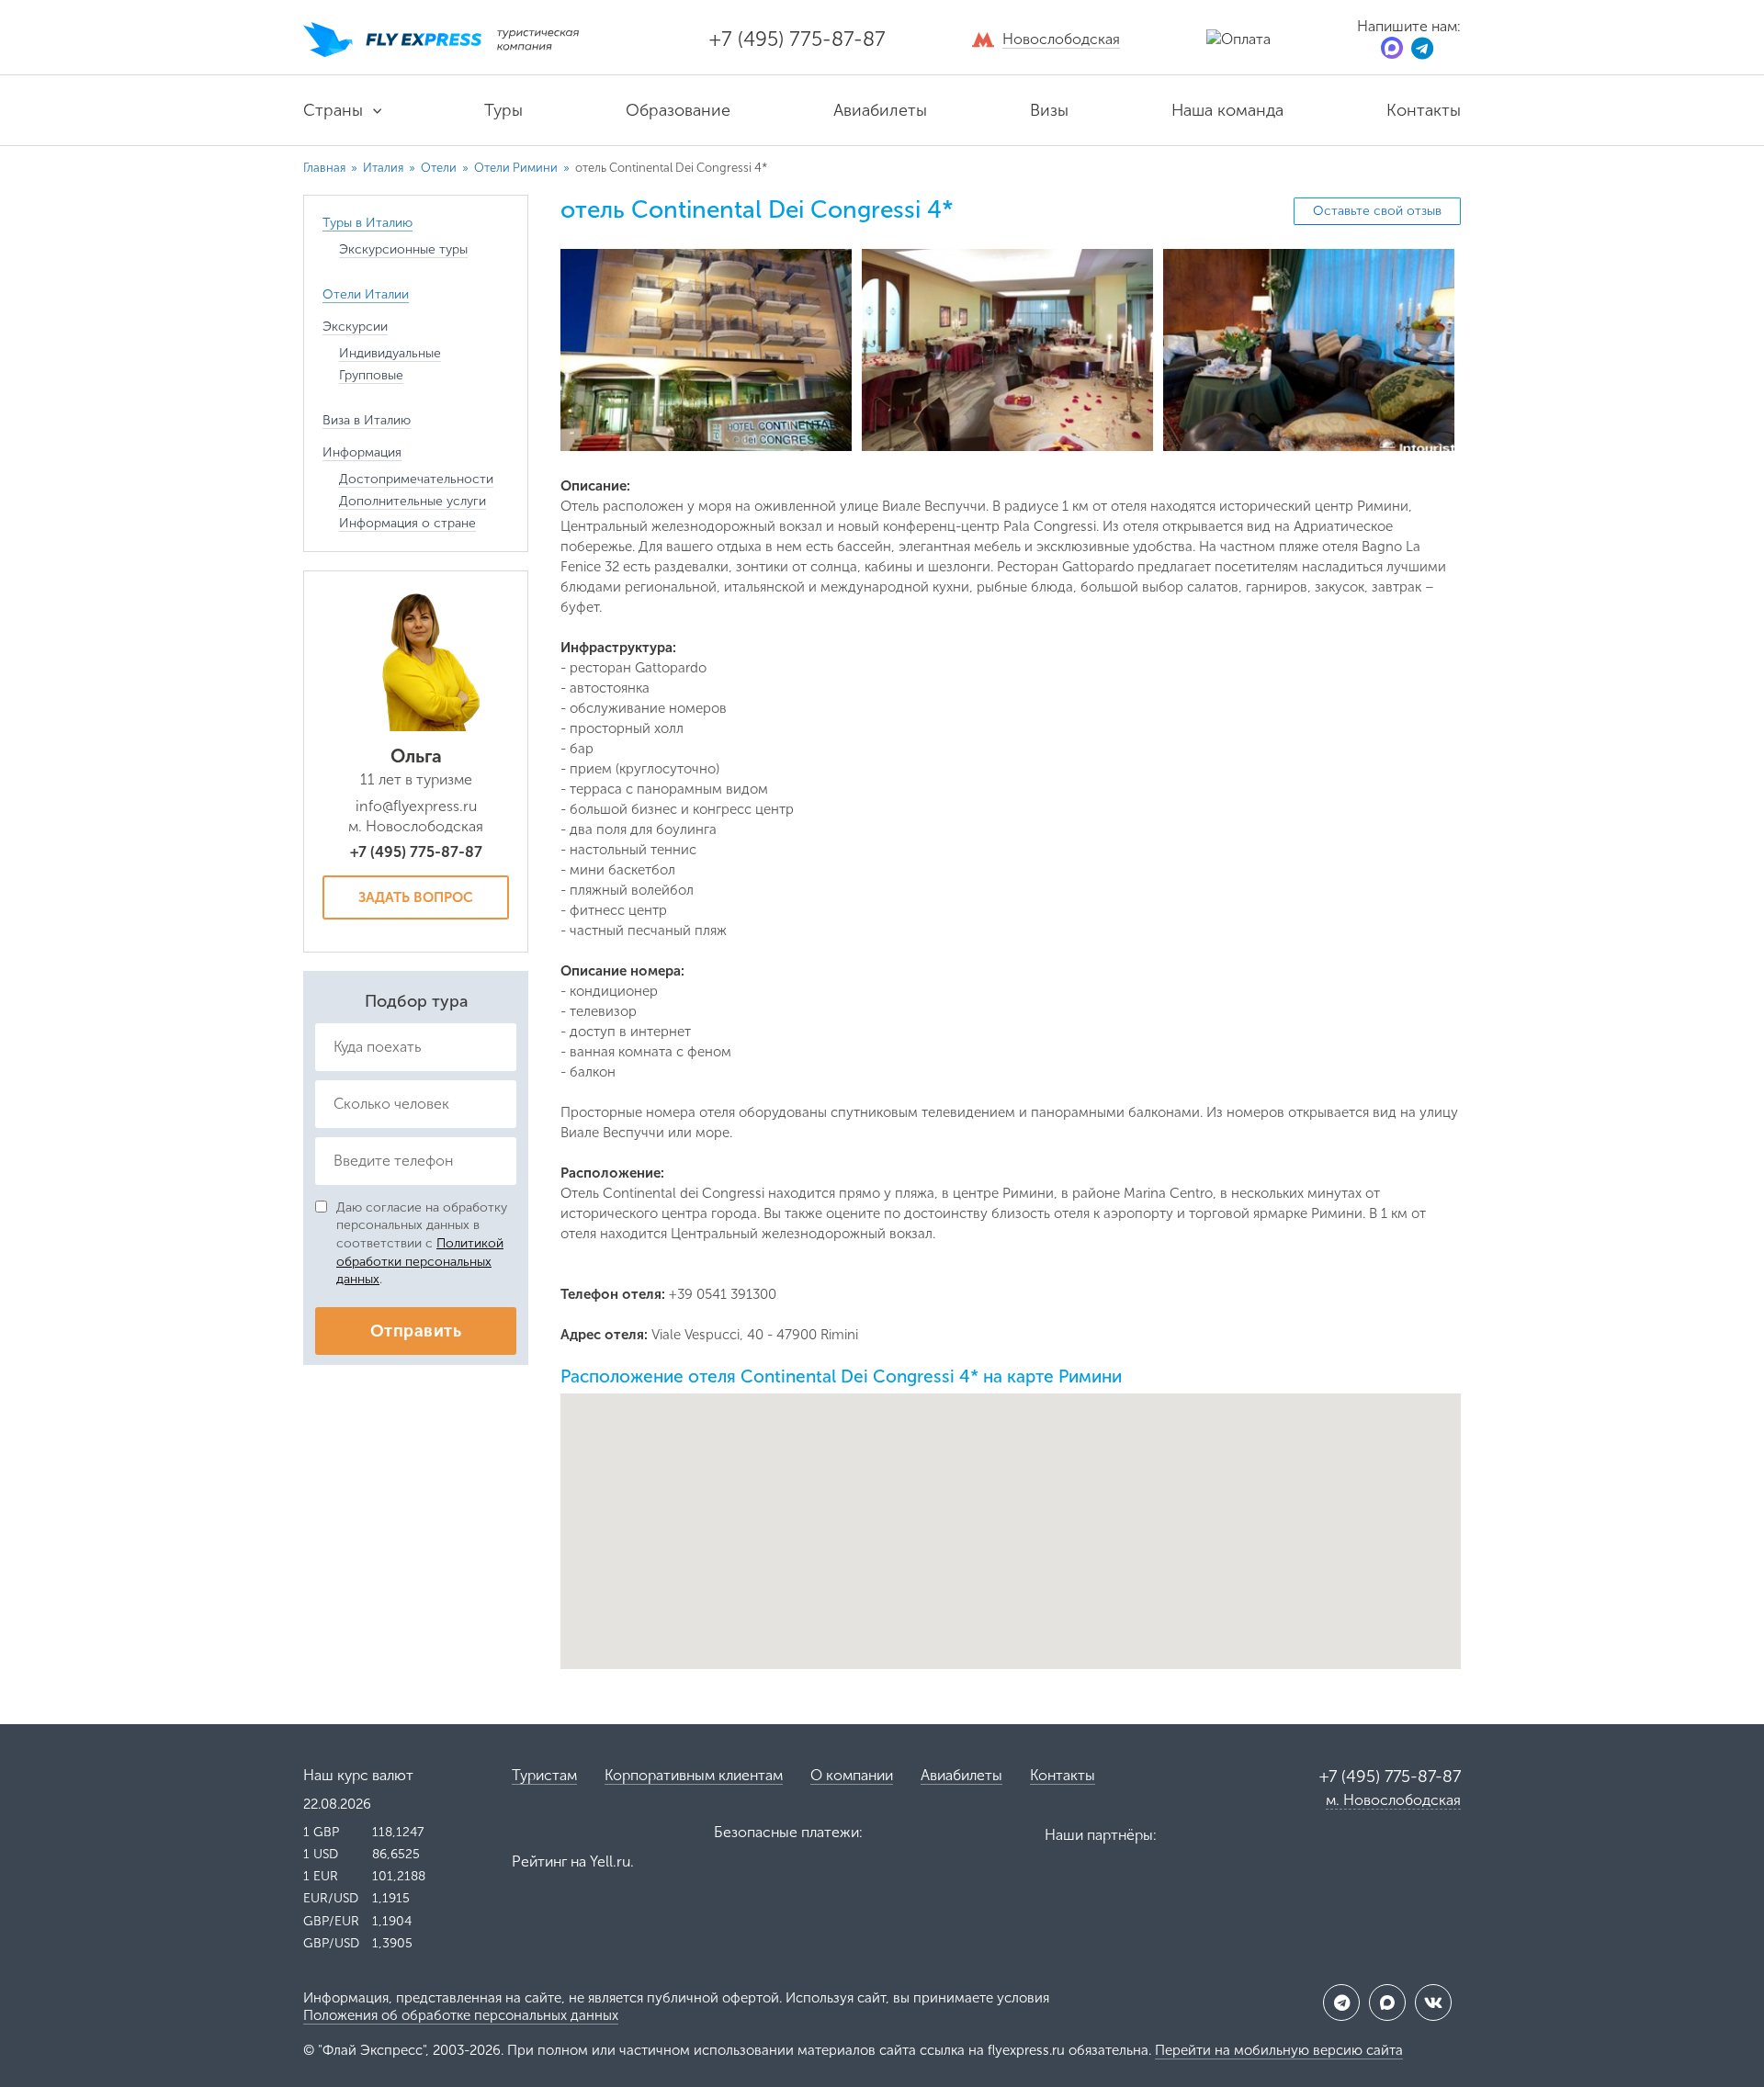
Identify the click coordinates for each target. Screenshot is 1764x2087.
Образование (678, 110)
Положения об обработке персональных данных (461, 2015)
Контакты (1424, 110)
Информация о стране (407, 523)
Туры (503, 110)
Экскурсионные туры (403, 249)
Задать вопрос (416, 897)
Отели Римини (517, 168)
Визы (1049, 110)
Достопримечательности (416, 479)
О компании (852, 1775)
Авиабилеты (880, 110)
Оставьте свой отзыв (1377, 211)
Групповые (371, 375)
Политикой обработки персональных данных (420, 1261)
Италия (384, 168)
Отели (440, 168)
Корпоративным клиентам (694, 1775)
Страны (333, 110)
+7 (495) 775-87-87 (797, 39)
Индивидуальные (390, 353)
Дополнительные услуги (413, 501)
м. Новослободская (1393, 1800)
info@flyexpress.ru (416, 806)
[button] (1011, 1516)
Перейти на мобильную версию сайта (1279, 2050)
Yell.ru (610, 1861)
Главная (324, 168)
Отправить (416, 1331)
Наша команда (1227, 110)
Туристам (544, 1775)
